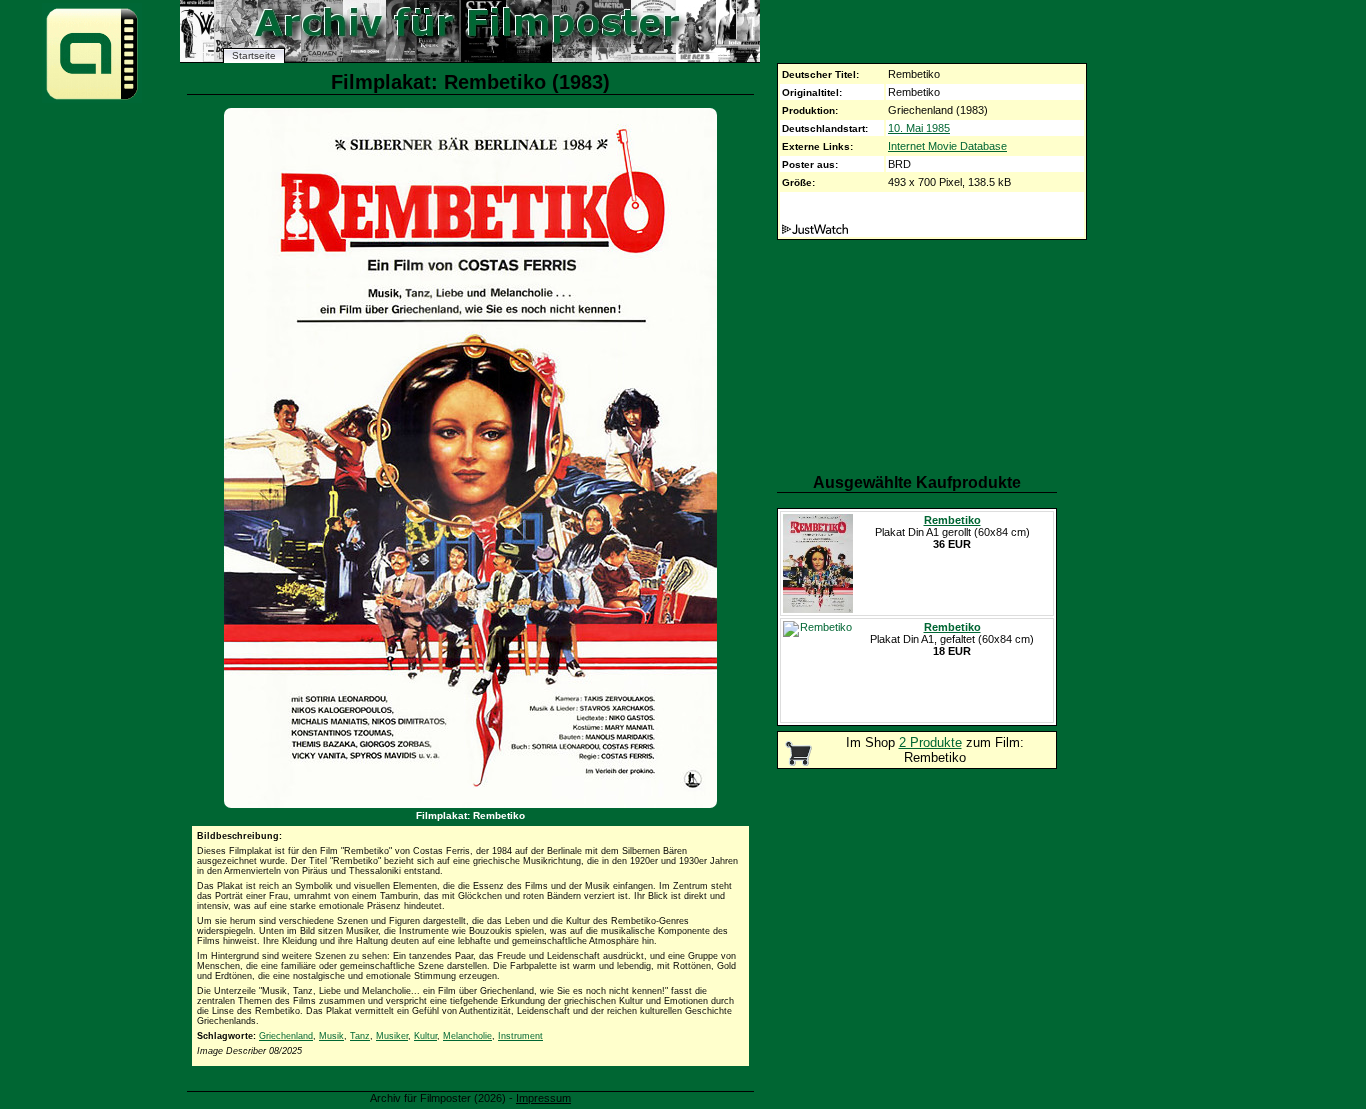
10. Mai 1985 (919, 128)
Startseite (254, 55)
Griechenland (286, 1036)
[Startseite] (92, 98)
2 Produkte (930, 742)
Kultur (425, 1036)
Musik (331, 1036)
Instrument (520, 1036)
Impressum (543, 1098)
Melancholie (467, 1036)
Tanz (360, 1036)
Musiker (392, 1036)
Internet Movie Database (947, 146)
